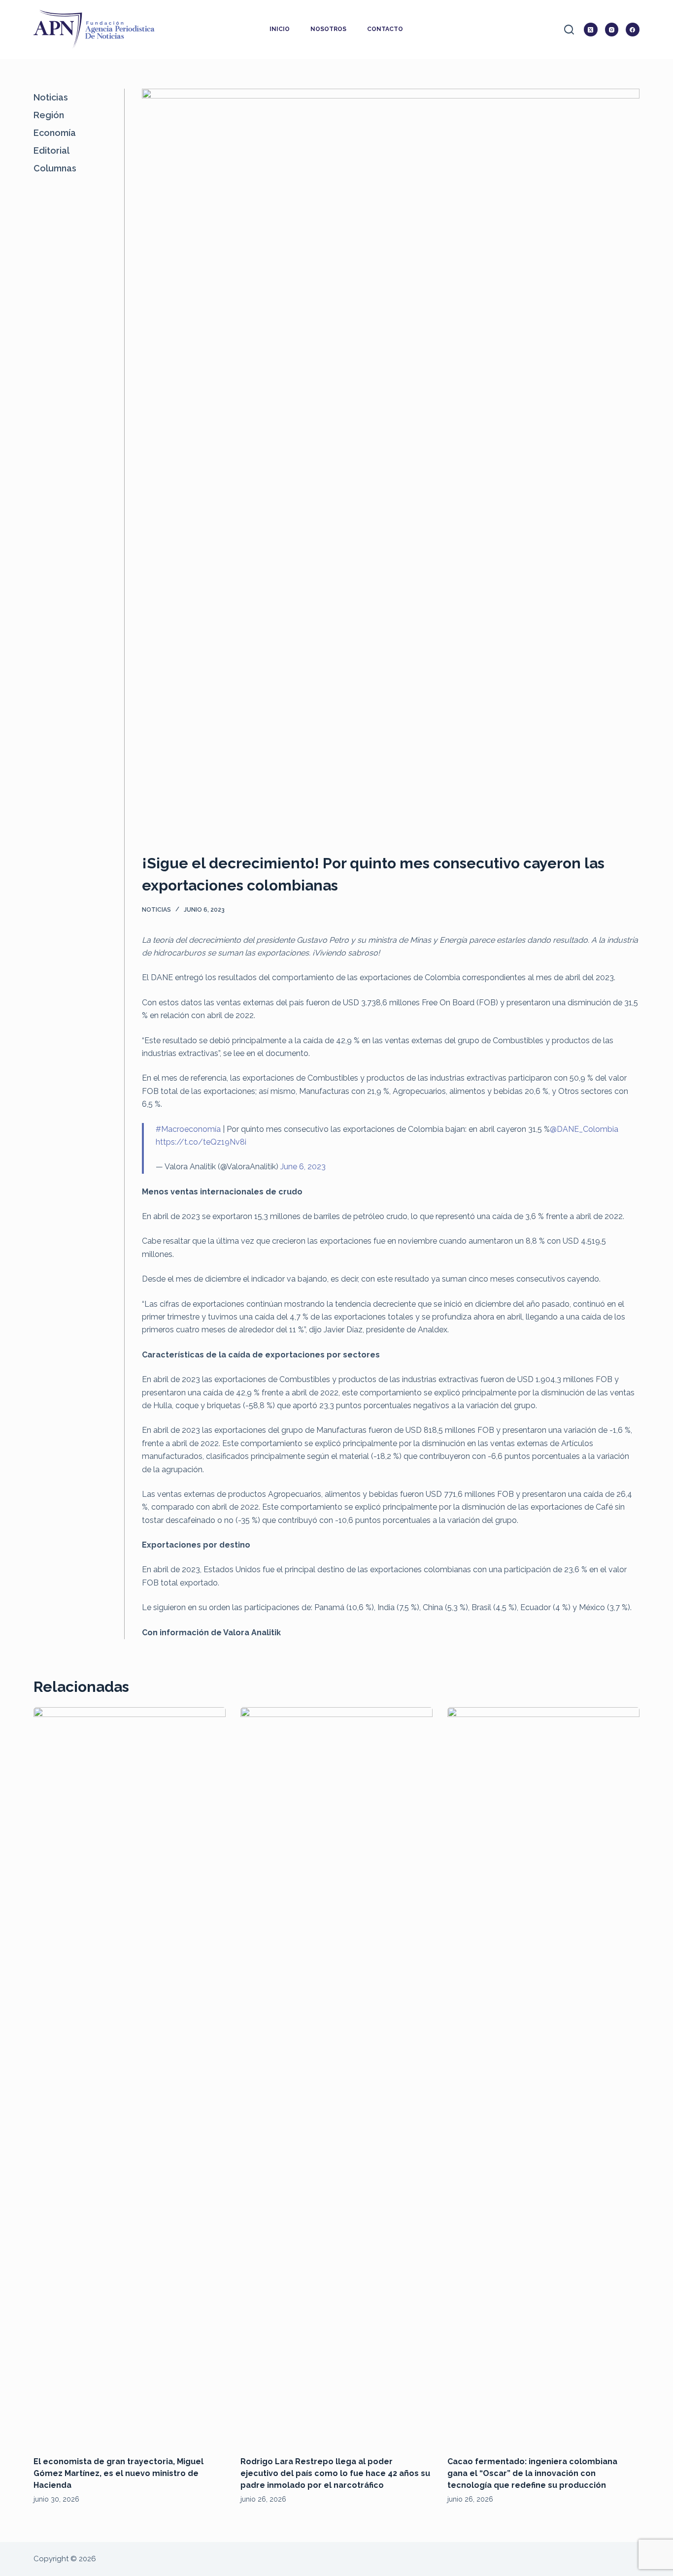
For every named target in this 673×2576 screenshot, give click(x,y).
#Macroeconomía (188, 1129)
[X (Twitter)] (591, 30)
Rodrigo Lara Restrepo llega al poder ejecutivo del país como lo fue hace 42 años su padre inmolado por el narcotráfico (335, 2473)
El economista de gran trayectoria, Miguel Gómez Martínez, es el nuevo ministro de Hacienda (118, 2473)
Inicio (280, 29)
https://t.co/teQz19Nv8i (201, 1142)
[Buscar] (569, 30)
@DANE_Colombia (584, 1129)
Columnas (55, 168)
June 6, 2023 (303, 1167)
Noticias (156, 910)
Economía (55, 133)
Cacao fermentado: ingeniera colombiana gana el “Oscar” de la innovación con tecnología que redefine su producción (532, 2473)
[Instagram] (612, 30)
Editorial (51, 150)
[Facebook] (633, 30)
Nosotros (328, 29)
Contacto (385, 29)
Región (49, 115)
